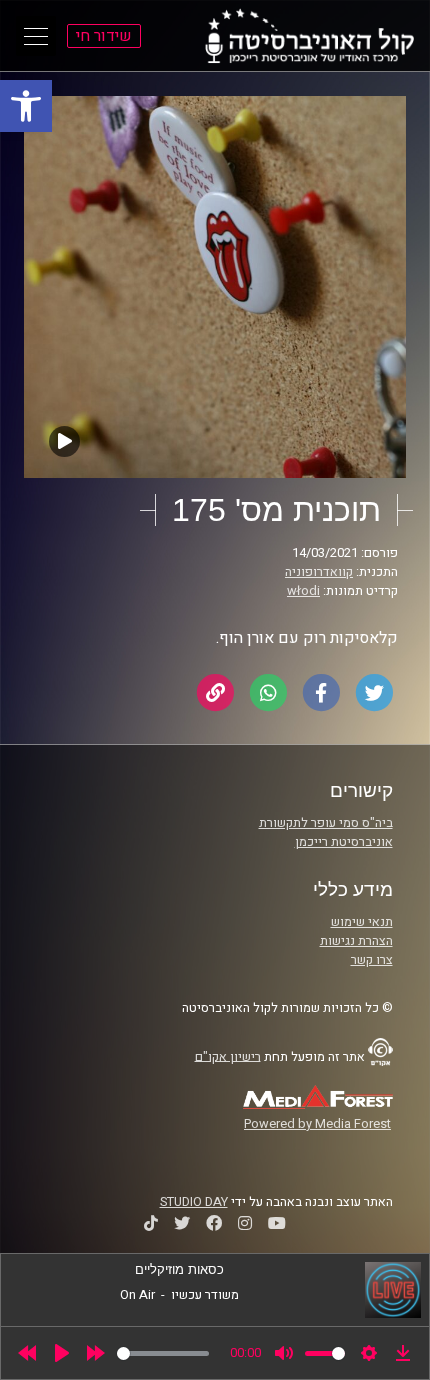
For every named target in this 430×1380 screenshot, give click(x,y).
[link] (26, 106)
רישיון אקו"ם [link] (228, 1056)
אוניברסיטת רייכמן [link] (344, 842)
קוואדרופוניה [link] (319, 572)
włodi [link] (303, 591)
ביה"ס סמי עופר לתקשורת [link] (326, 823)
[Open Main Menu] (36, 36)
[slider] (163, 1353)
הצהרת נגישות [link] (356, 941)
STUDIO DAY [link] (194, 1202)
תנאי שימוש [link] (362, 922)
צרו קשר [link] (372, 960)
